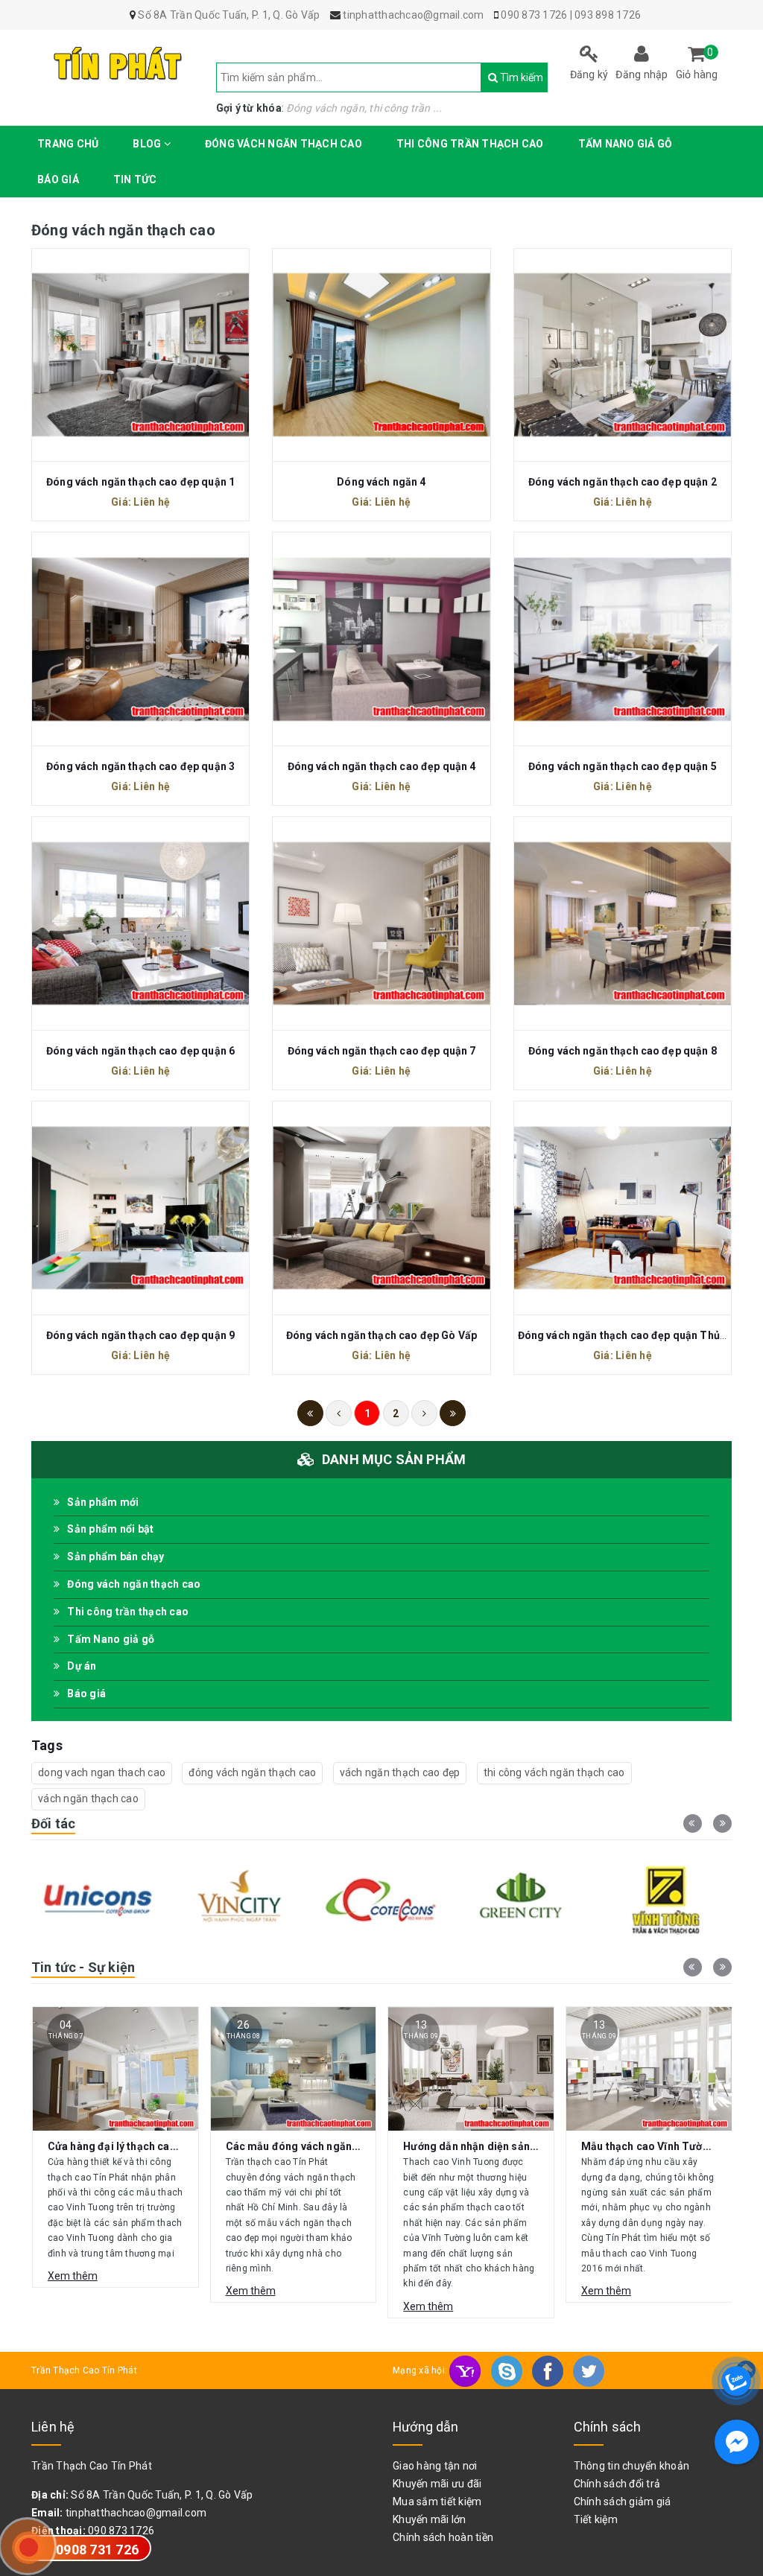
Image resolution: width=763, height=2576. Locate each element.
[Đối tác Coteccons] (239, 1899)
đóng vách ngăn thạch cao (252, 1772)
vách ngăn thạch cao (88, 1799)
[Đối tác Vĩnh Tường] (524, 1899)
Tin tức (135, 179)
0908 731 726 (97, 2550)
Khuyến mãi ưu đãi (437, 2484)
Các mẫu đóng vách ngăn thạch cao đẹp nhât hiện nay (181, 2146)
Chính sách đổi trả (617, 2484)
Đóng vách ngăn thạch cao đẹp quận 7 (382, 1051)
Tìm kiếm (500, 77)
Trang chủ (68, 144)
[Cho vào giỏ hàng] (141, 352)
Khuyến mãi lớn (430, 2519)
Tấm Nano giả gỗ (626, 144)
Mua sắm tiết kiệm (437, 2502)
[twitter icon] (589, 2370)
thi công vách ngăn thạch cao (554, 1772)
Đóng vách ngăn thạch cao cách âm (669, 2146)
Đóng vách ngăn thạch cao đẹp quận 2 (623, 482)
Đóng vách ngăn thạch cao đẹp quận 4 (382, 766)
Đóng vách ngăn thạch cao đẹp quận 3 (140, 766)
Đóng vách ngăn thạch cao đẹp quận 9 (140, 1335)
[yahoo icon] (466, 2370)
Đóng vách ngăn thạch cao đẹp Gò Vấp (381, 1335)
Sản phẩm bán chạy (115, 1556)
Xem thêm (73, 2291)
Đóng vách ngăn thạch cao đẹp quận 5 (623, 766)
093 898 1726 (608, 15)
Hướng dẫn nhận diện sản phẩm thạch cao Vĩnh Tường (360, 2146)
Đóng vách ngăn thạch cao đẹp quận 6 (140, 1051)
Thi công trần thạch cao (470, 144)
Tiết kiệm (596, 2519)
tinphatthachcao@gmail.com (136, 2513)
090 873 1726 (534, 15)
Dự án (82, 1666)
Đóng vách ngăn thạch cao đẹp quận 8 (623, 1051)
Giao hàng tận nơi (435, 2466)
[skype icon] (508, 2370)
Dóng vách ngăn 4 (381, 482)
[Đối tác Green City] (381, 1899)
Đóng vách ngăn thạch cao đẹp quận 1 (140, 482)
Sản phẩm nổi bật (110, 1529)
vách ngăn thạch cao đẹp (400, 1772)
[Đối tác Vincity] (97, 1899)
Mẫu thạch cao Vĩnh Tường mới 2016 (494, 2146)
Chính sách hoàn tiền (443, 2537)
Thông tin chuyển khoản (632, 2466)
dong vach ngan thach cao (102, 1772)
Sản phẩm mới (103, 1502)
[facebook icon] (549, 2370)
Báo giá (58, 179)
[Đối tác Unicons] (666, 1899)
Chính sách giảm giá (623, 2502)
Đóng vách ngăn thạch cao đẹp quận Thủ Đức (630, 1335)
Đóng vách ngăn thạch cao (284, 144)
